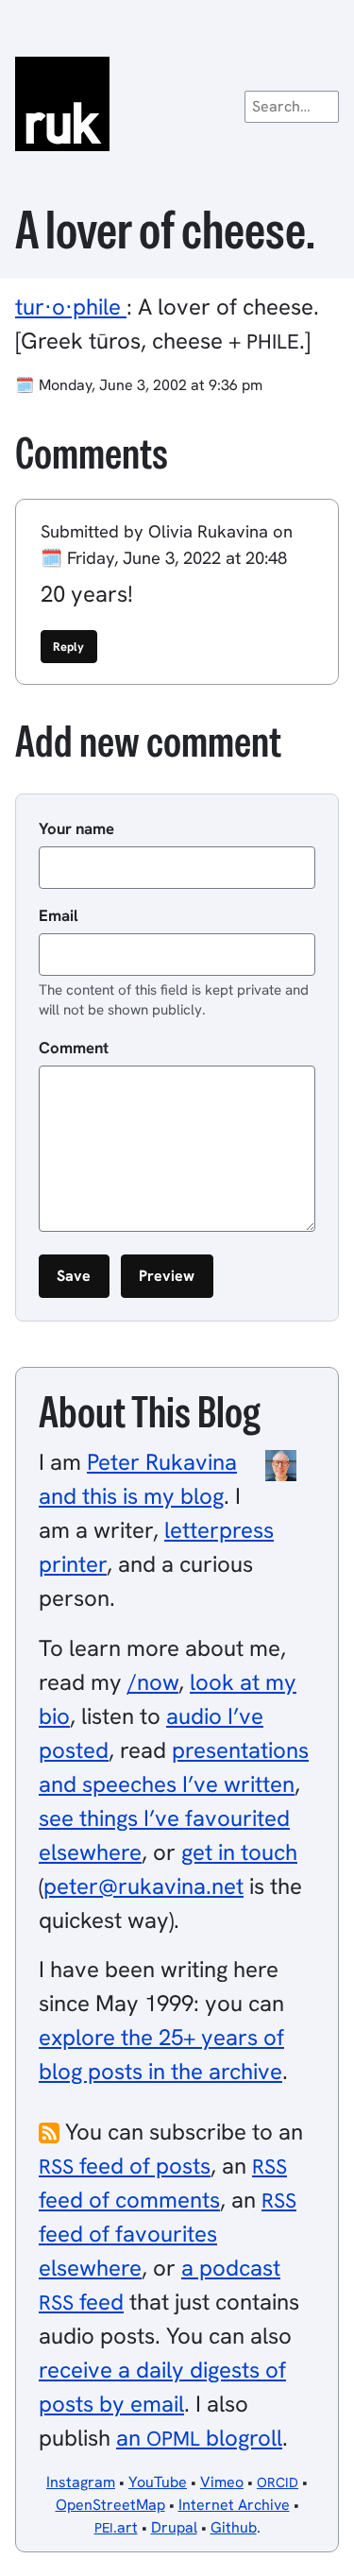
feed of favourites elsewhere (168, 2235)
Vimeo (222, 2482)
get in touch (239, 1852)
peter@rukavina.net (143, 1886)
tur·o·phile (71, 307)
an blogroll (199, 2438)
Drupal (174, 2527)
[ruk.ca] (177, 104)
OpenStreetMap (110, 2505)
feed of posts (125, 2166)
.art (116, 2527)
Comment (74, 1048)
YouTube (158, 2482)
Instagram (81, 2482)
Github (234, 2527)
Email (59, 915)
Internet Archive (234, 2505)
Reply (68, 647)
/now (153, 1682)
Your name (76, 828)
